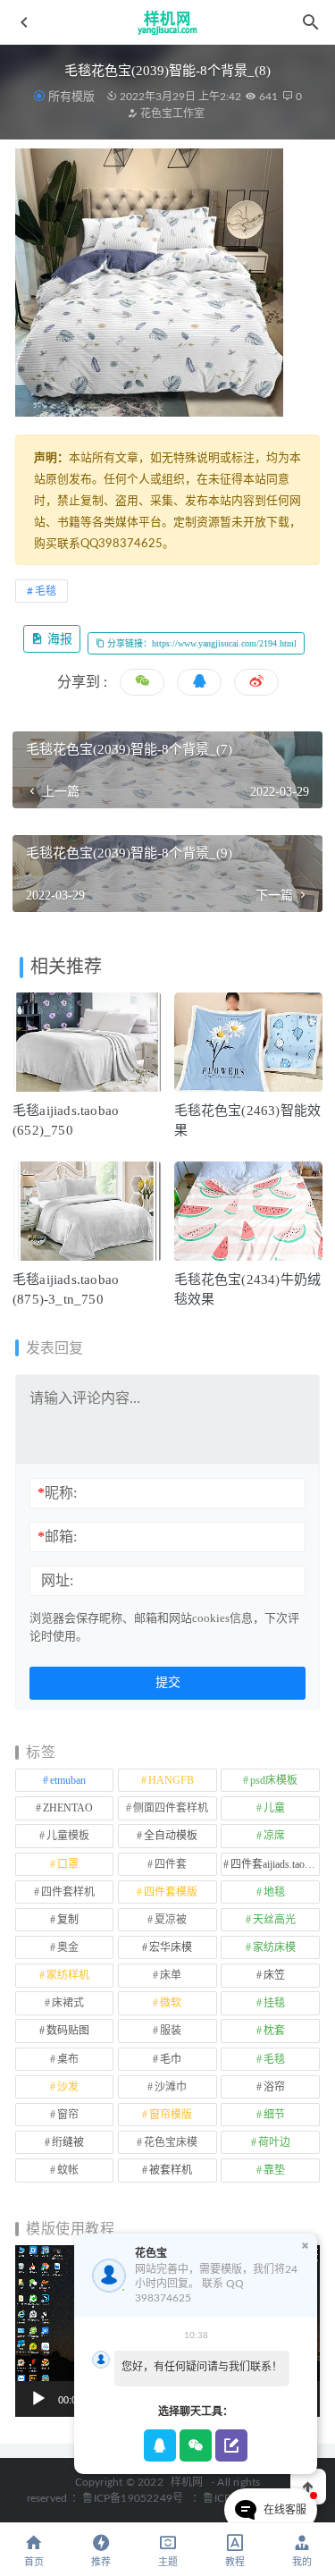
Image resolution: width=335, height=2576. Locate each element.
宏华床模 (171, 1947)
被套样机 (171, 2170)
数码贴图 (68, 2031)
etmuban (68, 1780)
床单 (171, 1975)
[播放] (38, 2399)
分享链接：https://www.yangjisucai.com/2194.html (201, 643)
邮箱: (57, 1537)
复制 (68, 1920)
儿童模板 (68, 1836)
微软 (171, 2003)
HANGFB (171, 1780)
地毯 (274, 1892)
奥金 (68, 1947)
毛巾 (171, 2059)
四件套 (171, 1864)
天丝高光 (274, 1920)
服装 (171, 2031)
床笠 (274, 1975)
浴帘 (274, 2087)
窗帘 (68, 2115)
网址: (57, 1580)
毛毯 (46, 591)
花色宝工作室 (171, 114)
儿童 (274, 1808)
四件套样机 (68, 1892)
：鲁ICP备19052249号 (127, 2498)
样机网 (187, 2482)
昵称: (57, 1493)
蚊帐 (68, 2170)
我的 (302, 2562)
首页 (34, 2562)
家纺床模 (274, 1947)
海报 (58, 639)
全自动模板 (171, 1836)
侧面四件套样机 (171, 1808)
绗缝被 (68, 2142)
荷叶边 (274, 2142)
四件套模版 (171, 1892)
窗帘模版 (171, 2115)
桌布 (68, 2059)
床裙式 (68, 2003)
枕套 (274, 2031)
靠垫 (274, 2170)
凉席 (274, 1836)
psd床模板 (274, 1780)
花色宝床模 (171, 2142)
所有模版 (71, 96)
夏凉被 (171, 1920)
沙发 (68, 2087)
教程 (235, 2562)
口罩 (68, 1864)
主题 (168, 2562)
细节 (274, 2115)
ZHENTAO (68, 1808)
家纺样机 (68, 1975)
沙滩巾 (171, 2087)
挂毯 (274, 2003)
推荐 (101, 2562)
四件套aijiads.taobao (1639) (275, 1864)
